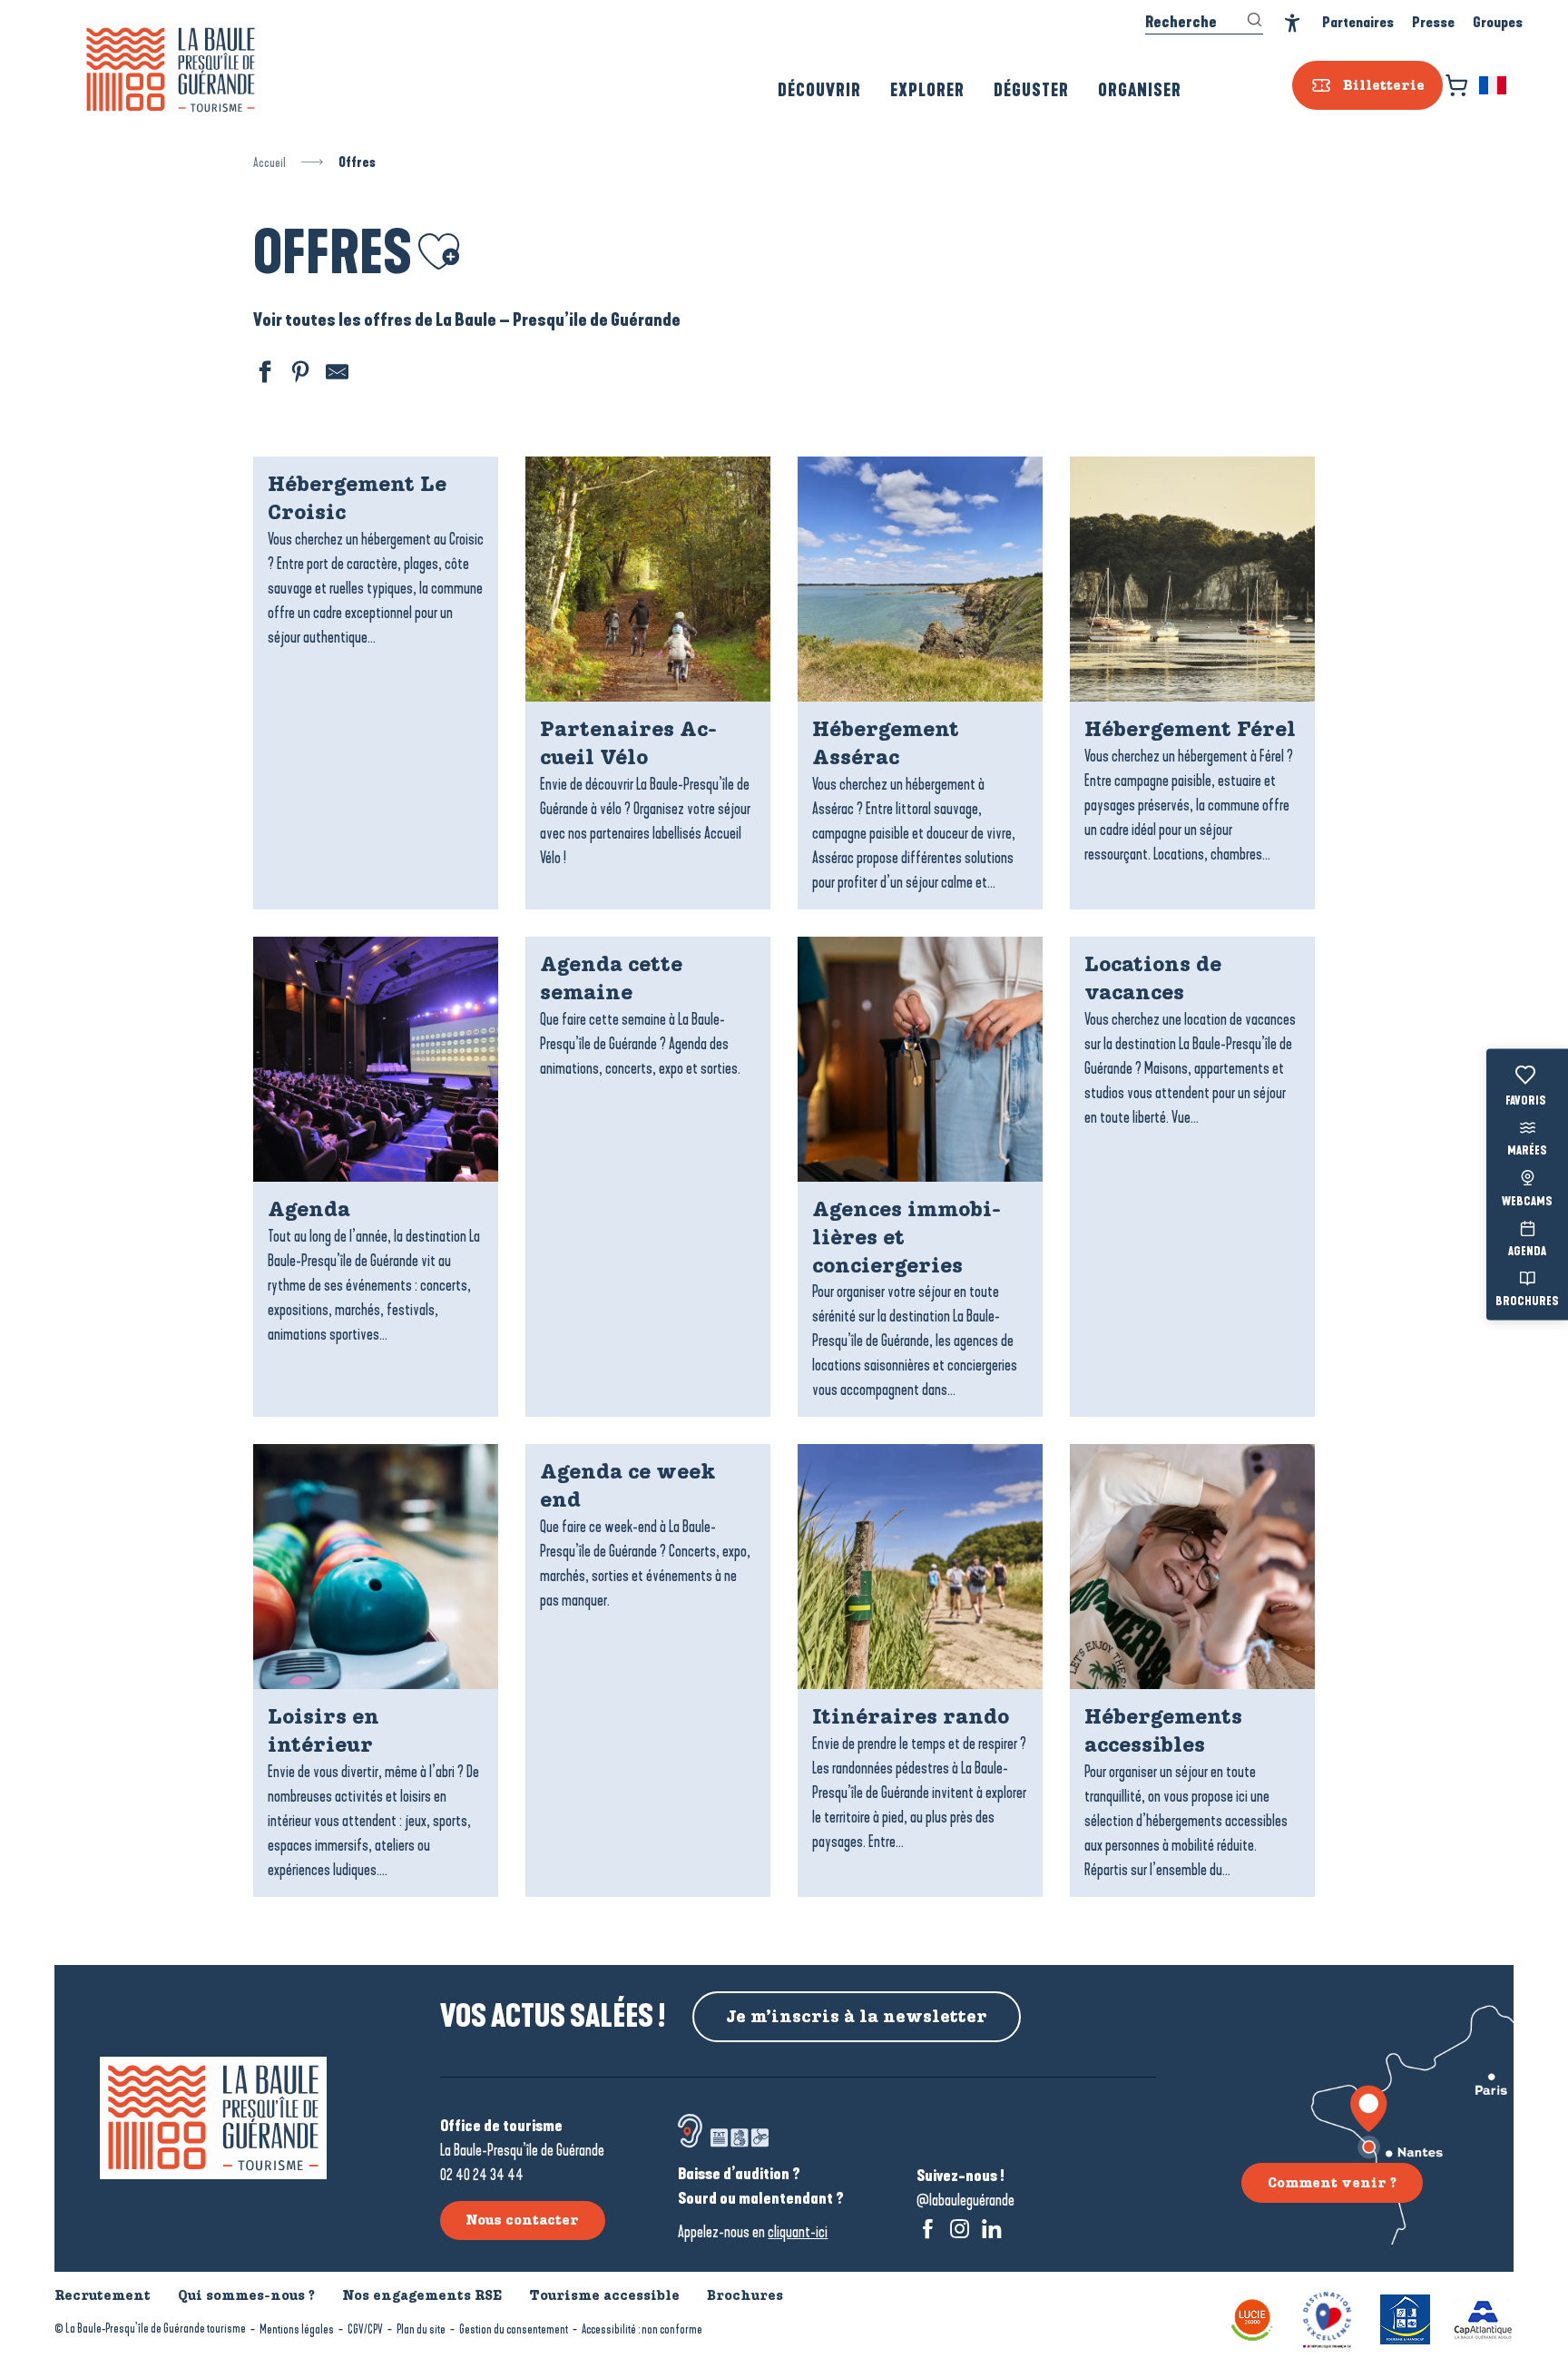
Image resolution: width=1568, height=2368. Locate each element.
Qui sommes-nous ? (246, 2295)
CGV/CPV (365, 2329)
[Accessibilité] (1293, 23)
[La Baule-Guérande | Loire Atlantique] (171, 70)
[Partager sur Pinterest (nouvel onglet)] (299, 374)
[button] (1494, 85)
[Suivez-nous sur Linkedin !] (991, 2229)
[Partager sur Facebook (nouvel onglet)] (262, 374)
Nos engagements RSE (422, 2295)
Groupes (1498, 22)
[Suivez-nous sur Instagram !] (960, 2229)
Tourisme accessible (604, 2295)
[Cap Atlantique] (1483, 2318)
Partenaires (1358, 22)
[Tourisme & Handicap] (1405, 2318)
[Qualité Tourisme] (1327, 2318)
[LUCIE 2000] (1252, 2318)
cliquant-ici (798, 2232)
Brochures (1527, 1302)
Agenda (1527, 1252)
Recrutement (103, 2295)
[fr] (1494, 85)
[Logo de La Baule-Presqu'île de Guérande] (213, 2118)
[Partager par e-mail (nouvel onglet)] (335, 374)
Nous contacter (522, 2220)
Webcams (1527, 1202)
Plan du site (421, 2329)
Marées (1527, 1152)
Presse (1433, 22)
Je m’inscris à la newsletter (857, 2017)
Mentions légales (297, 2329)
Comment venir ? (1332, 2183)
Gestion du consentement (514, 2329)
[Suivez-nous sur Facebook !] (928, 2229)
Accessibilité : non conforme (642, 2329)
